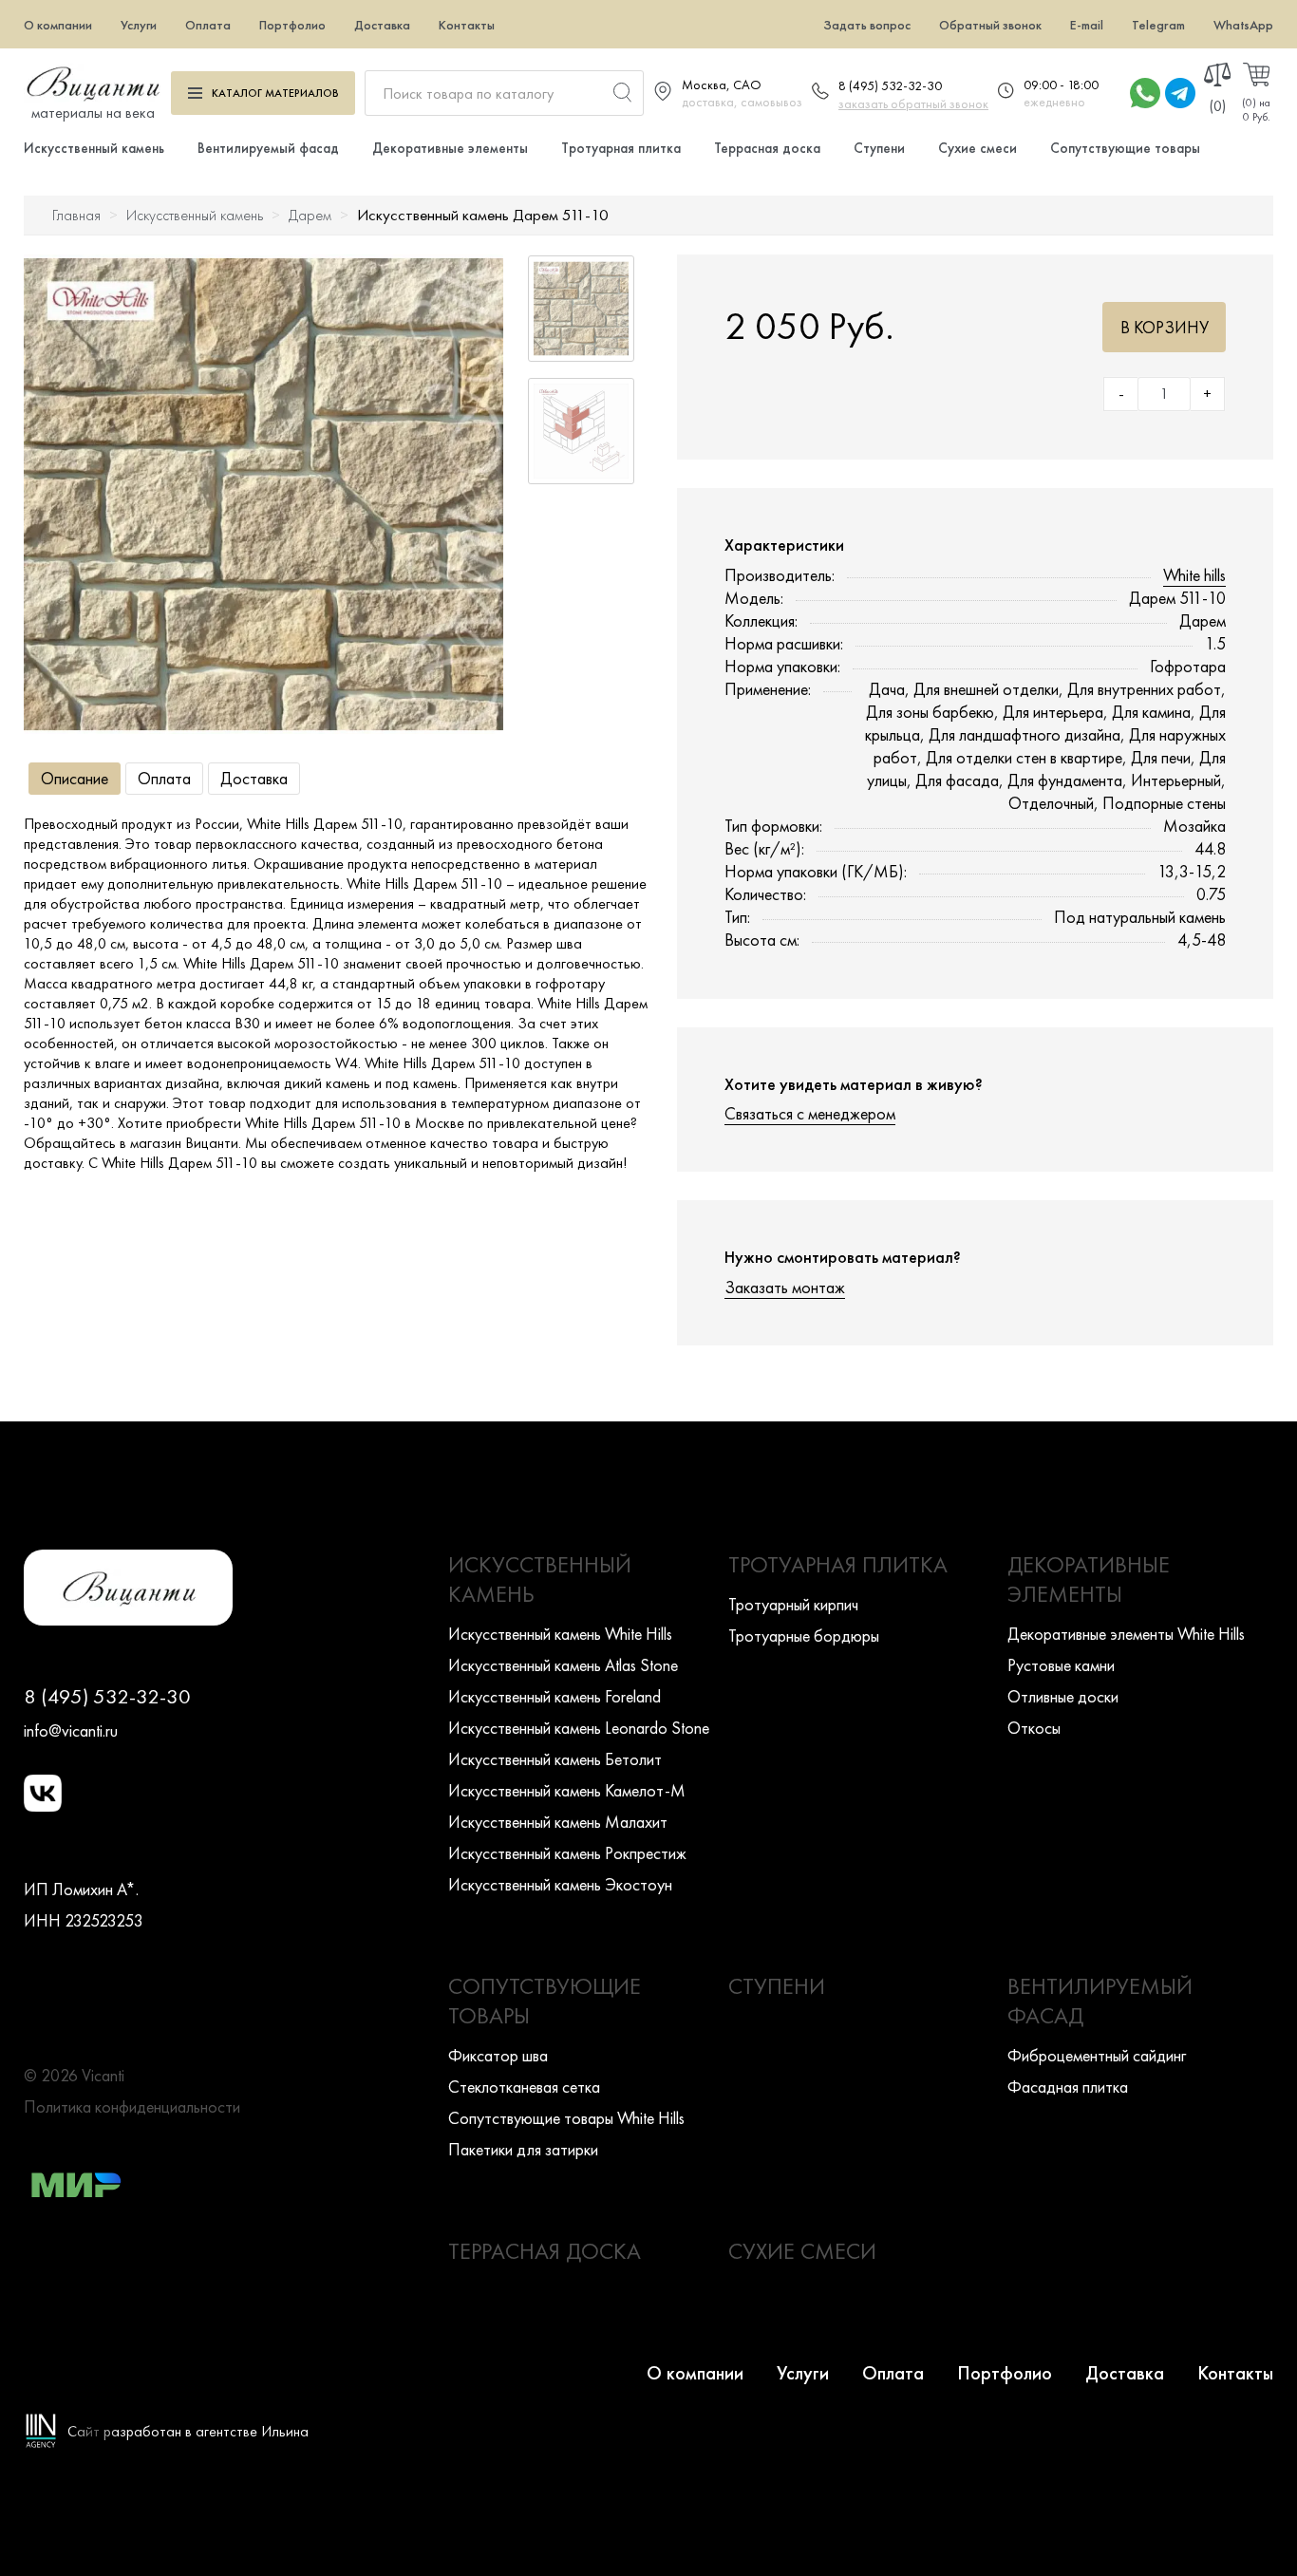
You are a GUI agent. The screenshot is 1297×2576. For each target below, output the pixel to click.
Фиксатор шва (498, 2055)
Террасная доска (767, 148)
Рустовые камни (1061, 1665)
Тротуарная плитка (621, 148)
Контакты (467, 25)
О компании (58, 25)
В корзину (1165, 327)
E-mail (1087, 25)
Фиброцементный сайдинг (1097, 2055)
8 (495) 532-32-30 (890, 85)
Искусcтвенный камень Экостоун (560, 1884)
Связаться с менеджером (810, 1113)
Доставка (382, 25)
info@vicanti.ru (71, 1730)
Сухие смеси (977, 148)
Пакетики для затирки (523, 2149)
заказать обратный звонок (913, 103)
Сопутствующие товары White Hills (566, 2118)
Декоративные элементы (450, 148)
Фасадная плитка (1068, 2087)
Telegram (1158, 25)
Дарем (310, 215)
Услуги (139, 25)
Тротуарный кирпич (793, 1604)
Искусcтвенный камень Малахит (558, 1822)
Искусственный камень (94, 148)
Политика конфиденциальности (132, 2106)
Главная (76, 215)
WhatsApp (1243, 25)
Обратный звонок (990, 25)
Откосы (1034, 1728)
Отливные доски (1063, 1696)
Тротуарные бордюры (804, 1636)
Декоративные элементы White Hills (1126, 1634)
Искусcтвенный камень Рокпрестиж (567, 1853)
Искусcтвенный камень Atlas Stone (563, 1665)
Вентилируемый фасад (268, 148)
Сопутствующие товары (1125, 148)
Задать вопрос (867, 25)
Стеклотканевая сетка (524, 2087)
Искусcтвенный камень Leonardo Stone (579, 1728)
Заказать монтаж (785, 1287)
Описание (75, 778)
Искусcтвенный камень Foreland (555, 1696)
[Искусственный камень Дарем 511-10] (263, 494)
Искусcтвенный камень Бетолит (555, 1759)
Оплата (208, 25)
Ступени (879, 148)
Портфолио (292, 25)
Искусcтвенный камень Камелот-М (567, 1790)
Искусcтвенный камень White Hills (560, 1634)
